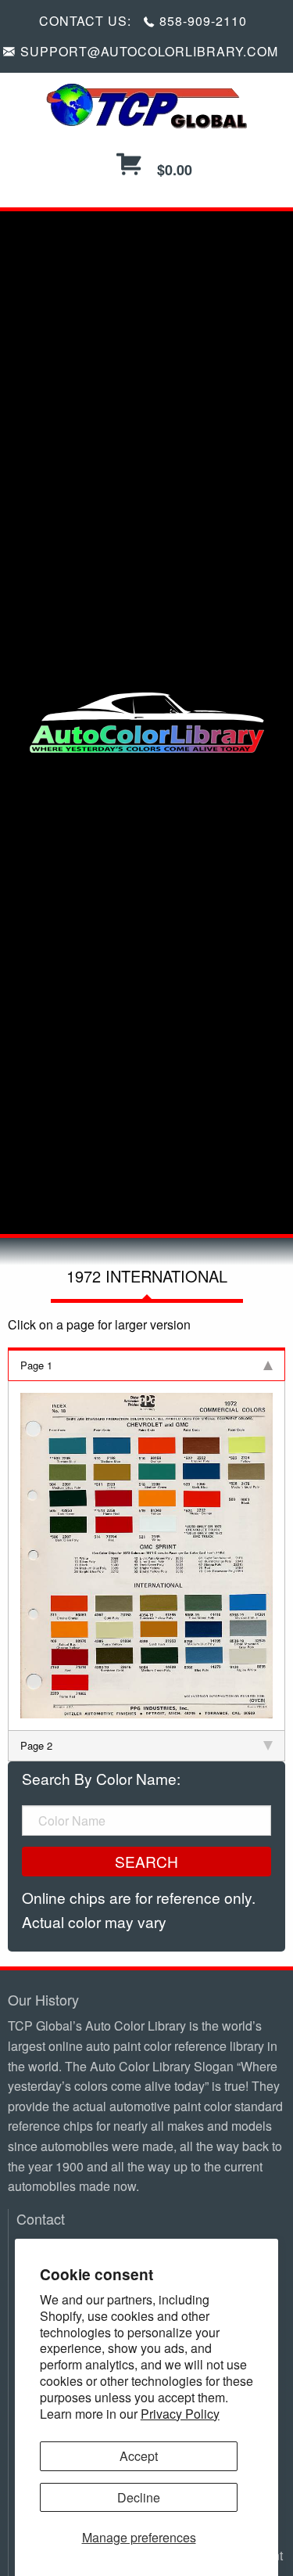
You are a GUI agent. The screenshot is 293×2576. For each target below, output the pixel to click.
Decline (139, 2497)
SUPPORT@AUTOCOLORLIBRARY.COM (149, 51)
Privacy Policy (180, 2414)
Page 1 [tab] (36, 1365)
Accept (139, 2456)
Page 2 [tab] (36, 1745)
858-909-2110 (203, 21)
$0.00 (173, 170)
